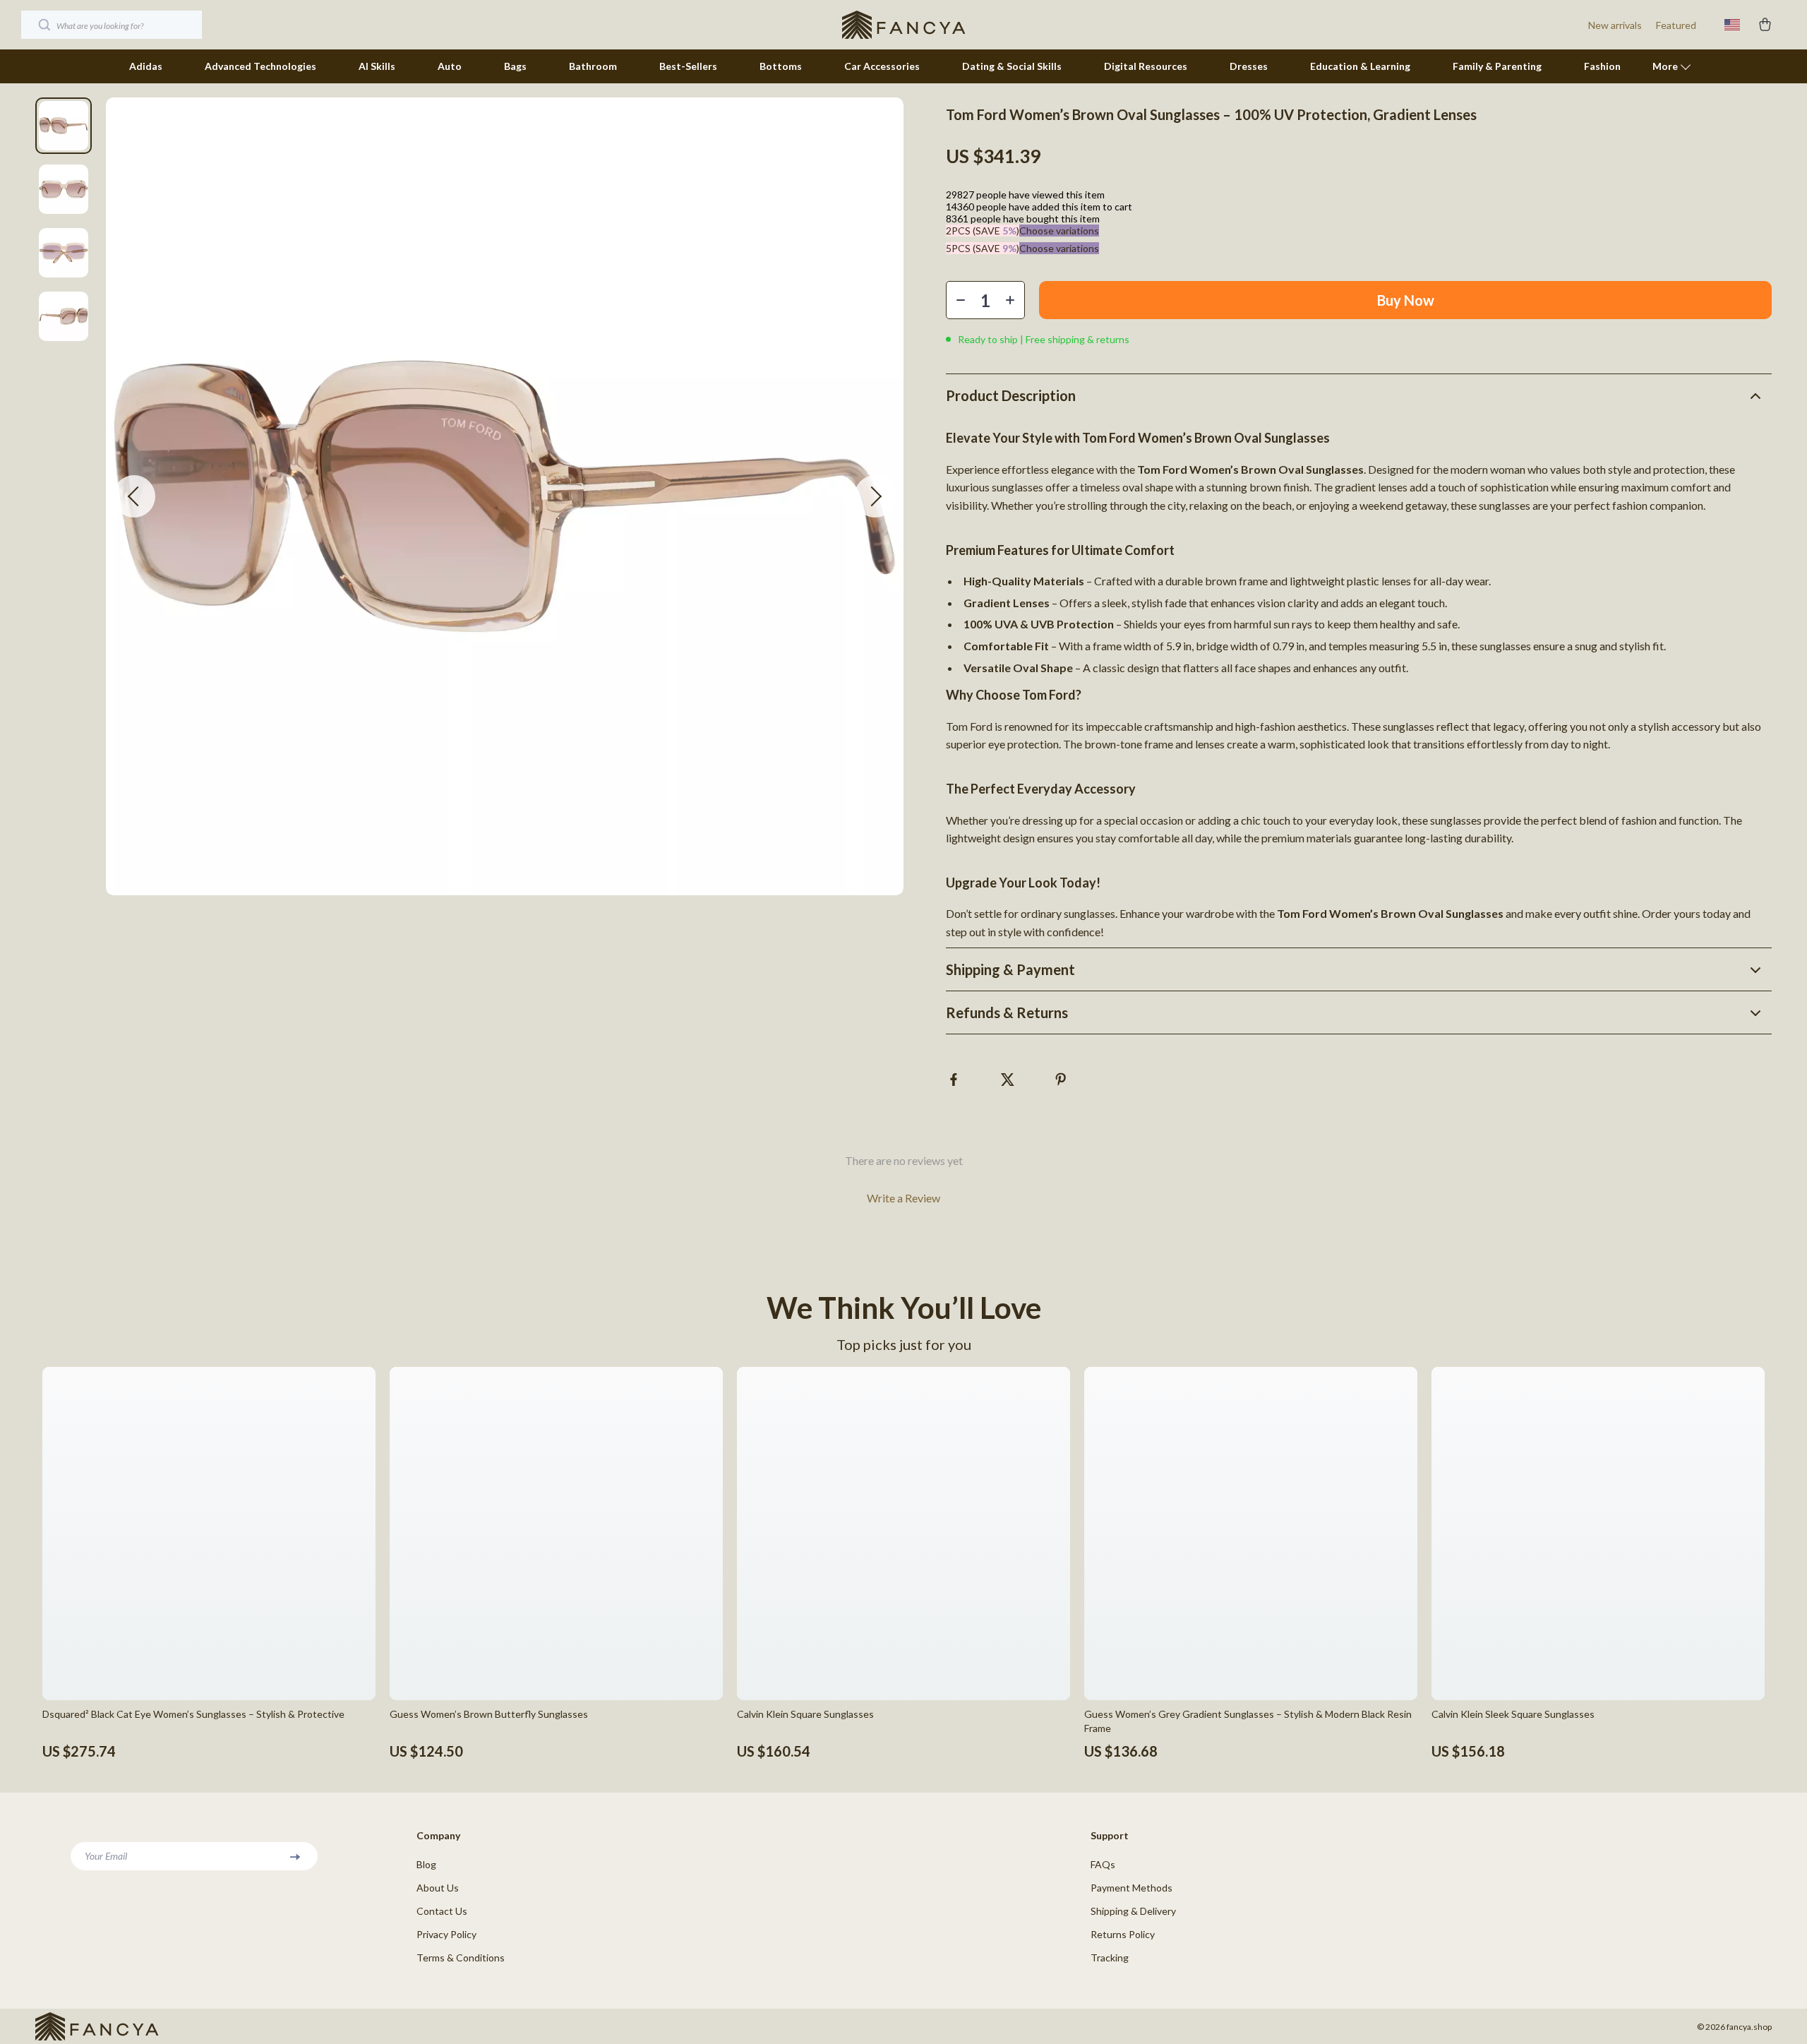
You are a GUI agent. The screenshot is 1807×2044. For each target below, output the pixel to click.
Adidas (146, 66)
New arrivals (1615, 25)
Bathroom (593, 66)
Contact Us (442, 1911)
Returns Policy (1123, 1934)
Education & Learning (1360, 66)
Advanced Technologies (260, 66)
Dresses (1249, 66)
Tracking (1110, 1958)
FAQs (1103, 1864)
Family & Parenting (1497, 66)
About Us (438, 1888)
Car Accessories (882, 66)
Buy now (1406, 300)
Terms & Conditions (461, 1958)
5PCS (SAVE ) (983, 248)
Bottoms (781, 66)
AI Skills (377, 66)
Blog (426, 1864)
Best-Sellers (688, 66)
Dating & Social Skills (1012, 66)
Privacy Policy (446, 1934)
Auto (450, 66)
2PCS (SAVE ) (983, 231)
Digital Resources (1146, 66)
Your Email (106, 1856)
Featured (1676, 25)
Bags (515, 66)
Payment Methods (1131, 1888)
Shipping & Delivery (1133, 1911)
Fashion (1602, 66)
